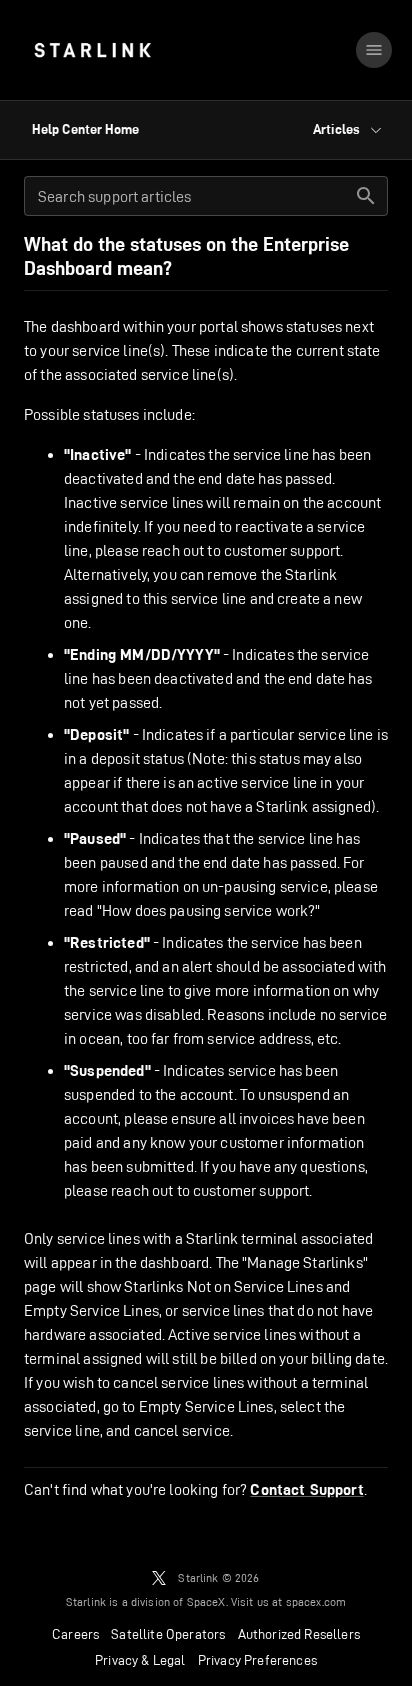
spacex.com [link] (316, 1601)
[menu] (374, 50)
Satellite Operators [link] (168, 1634)
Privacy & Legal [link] (140, 1660)
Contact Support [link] (306, 1490)
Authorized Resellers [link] (299, 1634)
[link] (92, 50)
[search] (366, 196)
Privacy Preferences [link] (257, 1660)
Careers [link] (75, 1634)
